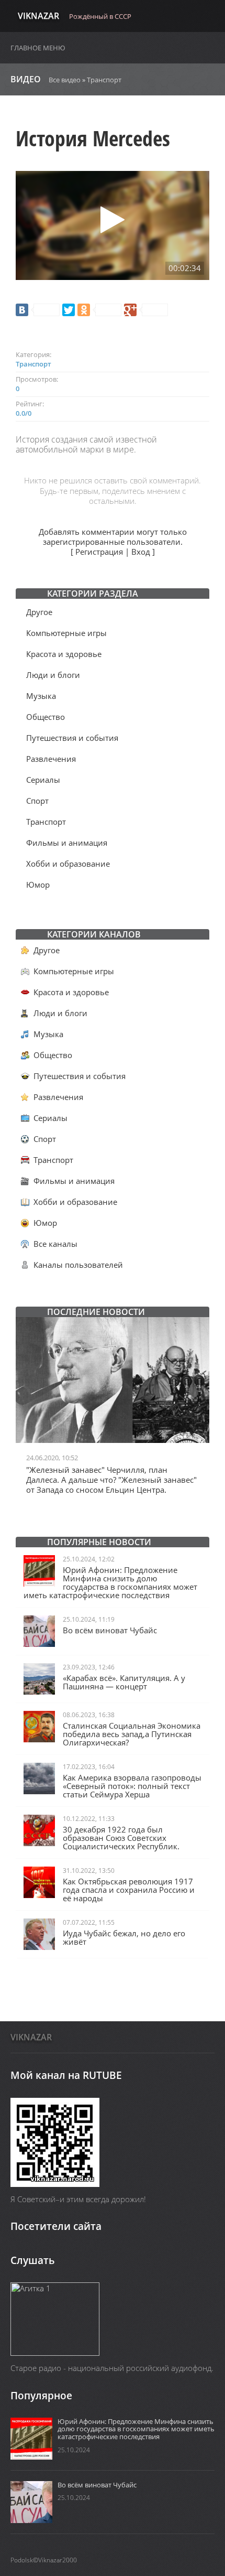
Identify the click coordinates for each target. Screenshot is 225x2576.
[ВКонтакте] (38, 310)
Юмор (38, 885)
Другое (39, 612)
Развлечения (51, 759)
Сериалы (43, 780)
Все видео (65, 80)
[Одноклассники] (99, 310)
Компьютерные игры (66, 633)
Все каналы (55, 1244)
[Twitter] (69, 310)
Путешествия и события (72, 738)
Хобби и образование (68, 864)
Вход (141, 552)
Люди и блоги (53, 675)
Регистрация (99, 552)
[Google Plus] (146, 310)
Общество (46, 717)
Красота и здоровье (64, 654)
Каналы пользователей (78, 1265)
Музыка (41, 696)
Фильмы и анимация (67, 843)
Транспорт (104, 80)
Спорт (37, 801)
